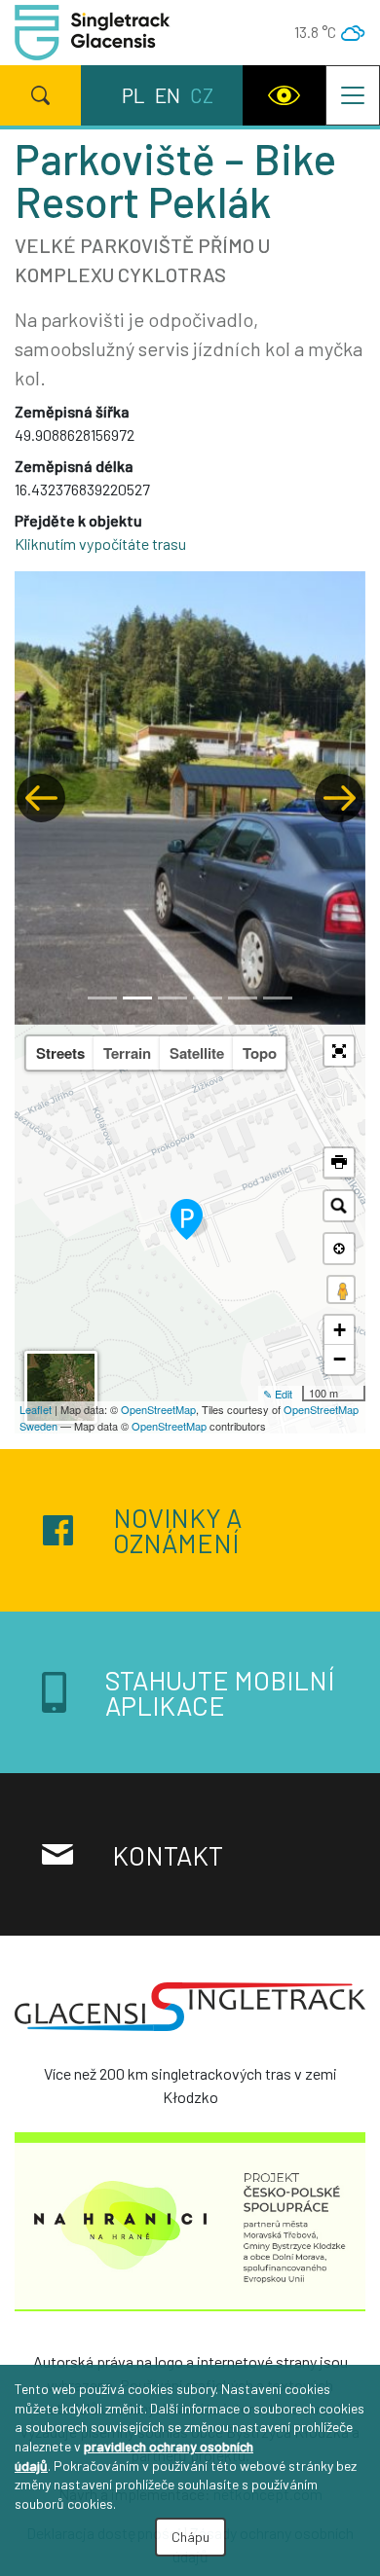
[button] (41, 798)
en (168, 95)
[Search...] (339, 1206)
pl (133, 95)
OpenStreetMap (158, 1409)
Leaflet (36, 1409)
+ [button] (340, 1330)
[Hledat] (40, 95)
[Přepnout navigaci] (353, 95)
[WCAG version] (284, 95)
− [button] (340, 1359)
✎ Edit (278, 1394)
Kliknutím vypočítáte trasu (100, 544)
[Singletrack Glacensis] (190, 2014)
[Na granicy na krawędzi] (190, 2227)
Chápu (190, 2537)
